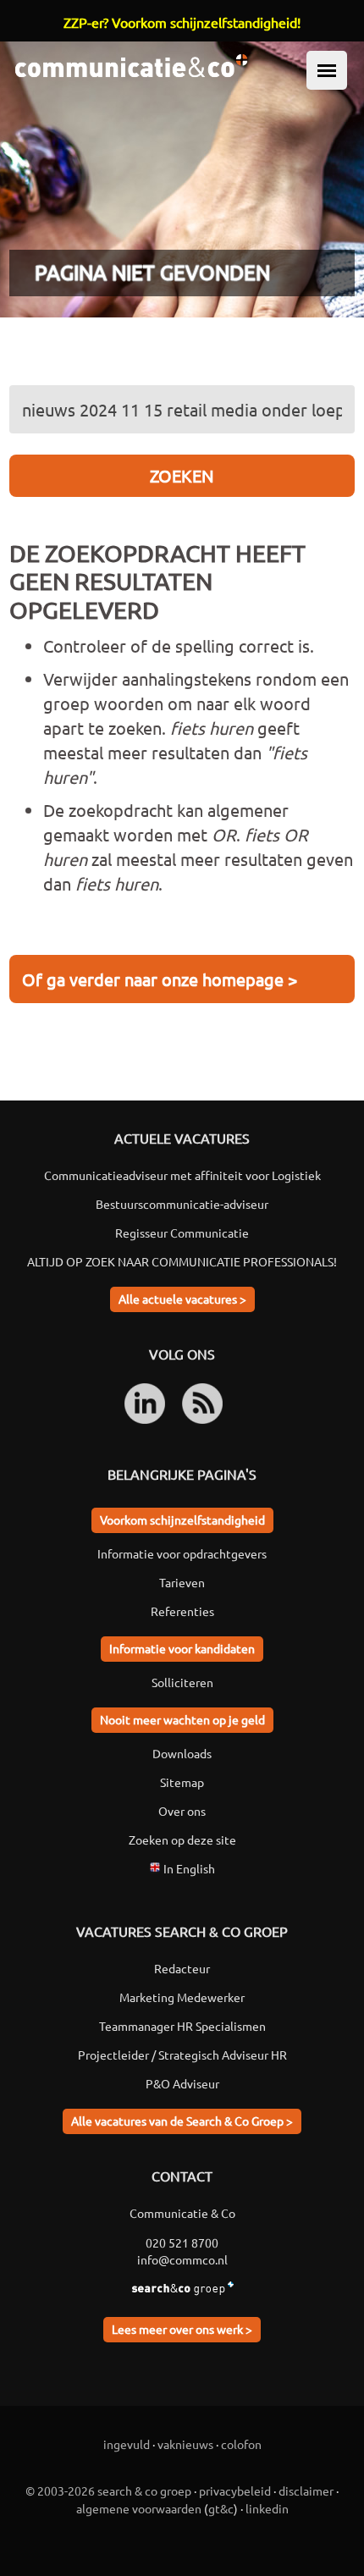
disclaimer (306, 2491)
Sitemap (182, 1782)
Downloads (182, 1753)
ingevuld (127, 2444)
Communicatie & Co (182, 2213)
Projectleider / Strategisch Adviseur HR (182, 2055)
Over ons (182, 1811)
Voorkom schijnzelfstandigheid (182, 1520)
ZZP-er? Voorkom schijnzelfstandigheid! (182, 22)
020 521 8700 (182, 2242)
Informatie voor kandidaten (182, 1648)
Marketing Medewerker (182, 1997)
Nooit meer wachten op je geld (182, 1719)
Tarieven (182, 1582)
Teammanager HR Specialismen (182, 2026)
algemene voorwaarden (139, 2508)
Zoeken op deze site (182, 1840)
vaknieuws (185, 2444)
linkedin (267, 2508)
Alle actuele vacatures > (182, 1299)
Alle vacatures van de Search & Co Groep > (182, 2121)
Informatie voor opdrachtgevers (182, 1553)
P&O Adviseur (182, 2083)
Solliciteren (182, 1682)
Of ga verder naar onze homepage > (160, 979)
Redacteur (182, 1968)
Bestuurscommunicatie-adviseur (182, 1204)
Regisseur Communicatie (182, 1233)
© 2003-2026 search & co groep (108, 2491)
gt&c (221, 2508)
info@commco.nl (182, 2259)
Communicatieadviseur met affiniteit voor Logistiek (182, 1175)
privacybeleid (235, 2491)
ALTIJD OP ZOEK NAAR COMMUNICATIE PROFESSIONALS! (182, 1261)
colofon (241, 2444)
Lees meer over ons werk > (182, 2329)
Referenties (182, 1611)
